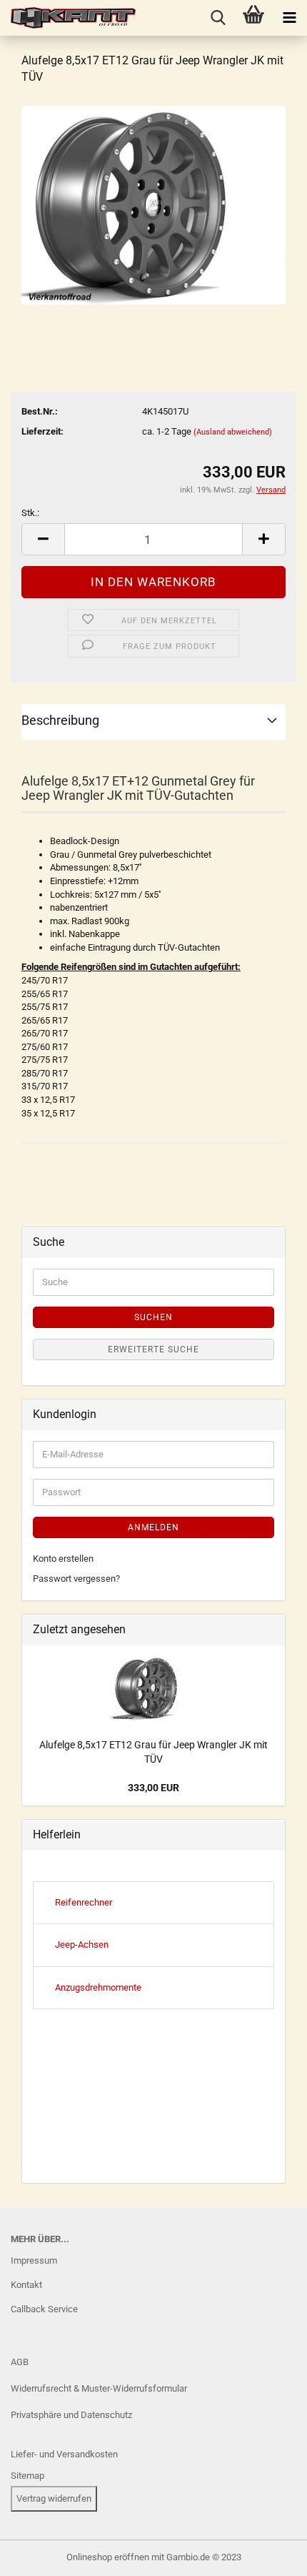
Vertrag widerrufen (54, 2498)
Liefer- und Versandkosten (64, 2454)
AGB (20, 2362)
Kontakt (26, 2285)
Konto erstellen (63, 1559)
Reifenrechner (84, 1902)
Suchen (153, 1317)
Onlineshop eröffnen (108, 2557)
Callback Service (44, 2309)
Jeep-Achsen (82, 1945)
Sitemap (27, 2476)
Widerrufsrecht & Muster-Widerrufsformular (99, 2388)
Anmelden (153, 1527)
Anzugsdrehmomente (98, 1987)
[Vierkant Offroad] (68, 18)
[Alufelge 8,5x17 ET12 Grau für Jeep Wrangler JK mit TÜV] (153, 205)
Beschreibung (60, 720)
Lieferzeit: (42, 431)
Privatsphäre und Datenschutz (71, 2415)
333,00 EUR (153, 1788)
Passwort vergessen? (76, 1579)
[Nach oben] (39, 2555)
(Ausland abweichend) (233, 432)
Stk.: (30, 513)
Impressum (34, 2260)
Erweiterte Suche (153, 1349)
